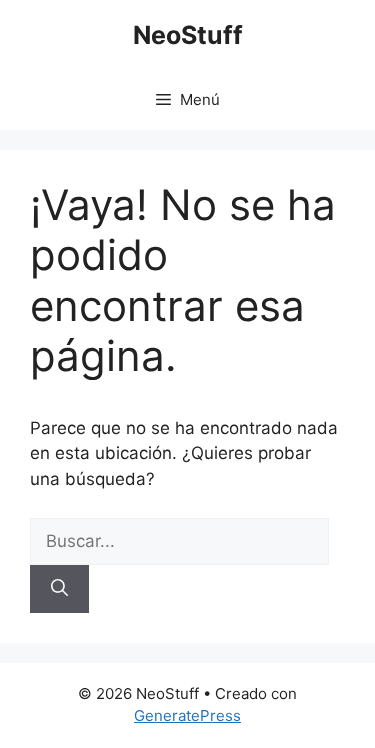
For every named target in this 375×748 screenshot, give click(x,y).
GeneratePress (187, 715)
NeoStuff (188, 35)
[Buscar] (59, 589)
